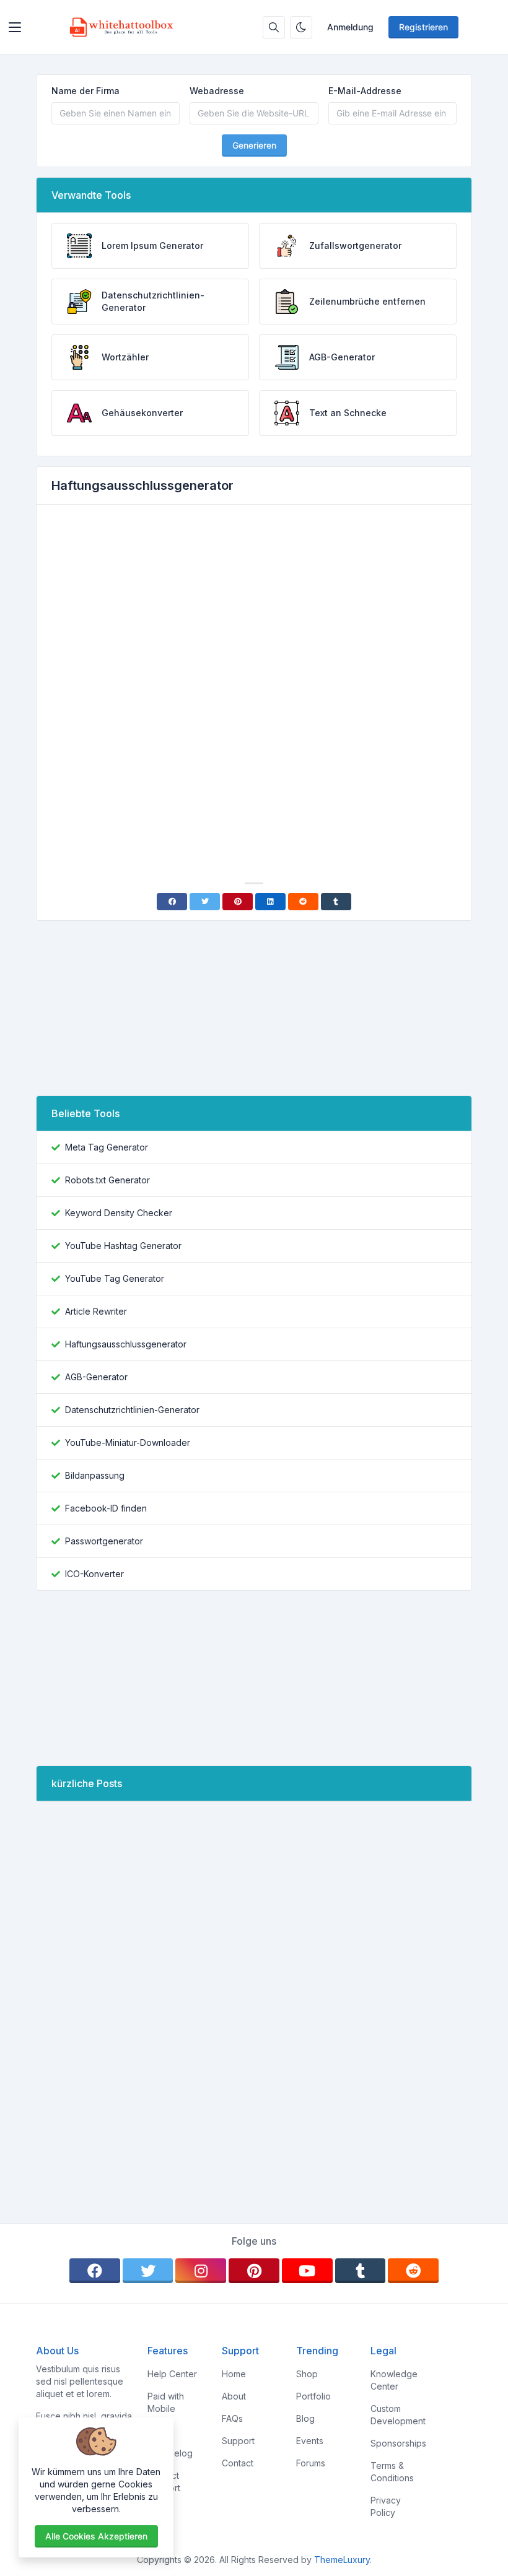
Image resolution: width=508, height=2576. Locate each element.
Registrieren (423, 27)
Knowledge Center (394, 2380)
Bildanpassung (95, 1475)
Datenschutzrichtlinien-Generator (132, 1410)
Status (160, 2431)
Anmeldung (350, 27)
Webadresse (217, 91)
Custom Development (398, 2415)
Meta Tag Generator (107, 1147)
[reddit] (413, 2271)
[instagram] (201, 2271)
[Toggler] (15, 27)
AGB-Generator (96, 1377)
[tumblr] (361, 2271)
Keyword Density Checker (119, 1213)
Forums (311, 2463)
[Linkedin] (270, 902)
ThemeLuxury (342, 2560)
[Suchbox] (274, 27)
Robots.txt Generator (107, 1180)
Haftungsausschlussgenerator (126, 1344)
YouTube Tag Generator (115, 1278)
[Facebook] (172, 902)
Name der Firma (85, 91)
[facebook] (95, 2271)
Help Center (172, 2374)
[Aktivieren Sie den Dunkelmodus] (301, 27)
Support (238, 2441)
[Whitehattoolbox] (121, 27)
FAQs (232, 2418)
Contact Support (164, 2482)
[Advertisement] (254, 607)
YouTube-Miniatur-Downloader (128, 1442)
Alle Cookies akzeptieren (96, 2536)
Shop (307, 2374)
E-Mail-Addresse (365, 91)
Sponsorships (398, 2443)
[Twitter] (205, 902)
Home (234, 2374)
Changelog (170, 2453)
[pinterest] (254, 2271)
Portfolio (313, 2396)
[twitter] (148, 2271)
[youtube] (307, 2271)
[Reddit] (303, 902)
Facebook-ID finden (106, 1508)
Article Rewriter (96, 1311)
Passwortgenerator (104, 1541)
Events (310, 2441)
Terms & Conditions (392, 2472)
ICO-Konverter (94, 1574)
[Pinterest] (238, 902)
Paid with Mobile (166, 2402)
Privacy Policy (386, 2506)
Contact (238, 2463)
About (234, 2396)
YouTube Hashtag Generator (123, 1246)
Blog (305, 2418)
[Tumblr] (336, 902)
